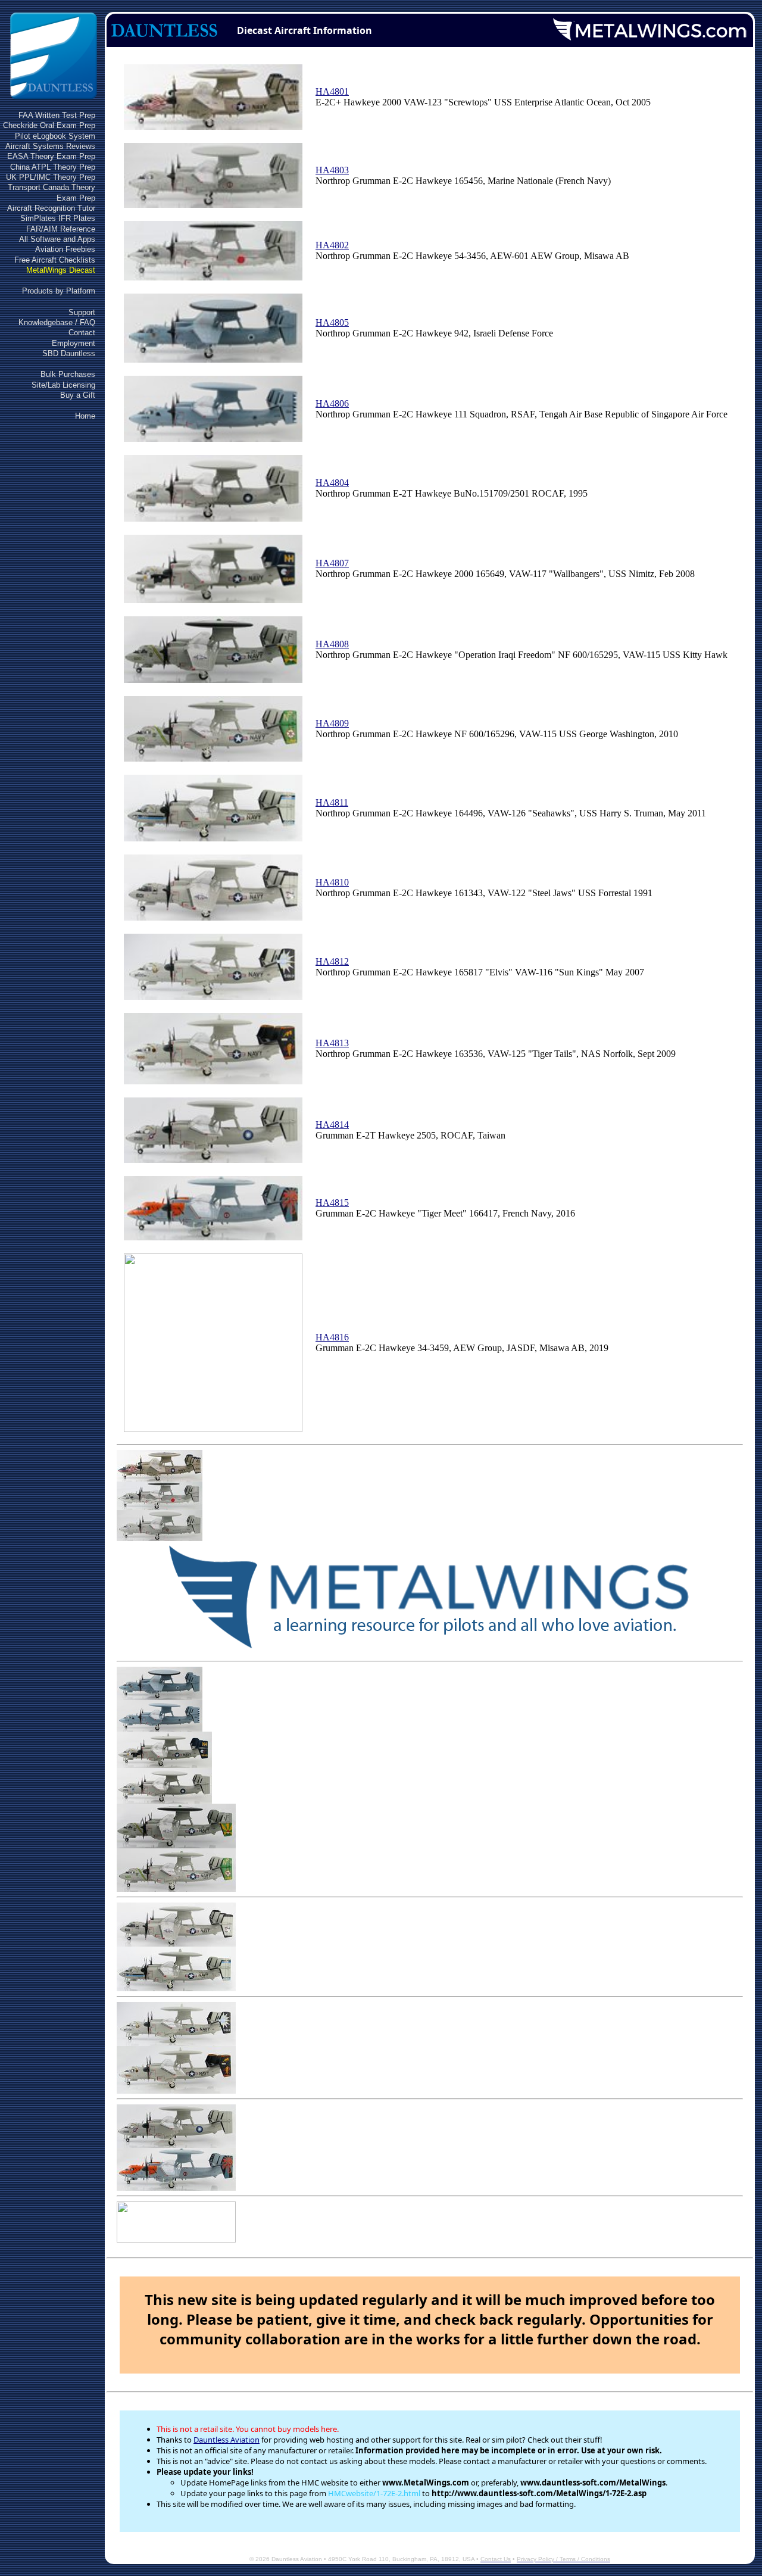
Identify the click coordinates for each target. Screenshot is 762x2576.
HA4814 (332, 1125)
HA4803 (332, 170)
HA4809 (332, 723)
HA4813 (332, 1043)
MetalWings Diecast (61, 270)
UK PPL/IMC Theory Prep (51, 177)
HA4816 (332, 1337)
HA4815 (332, 1203)
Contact (82, 333)
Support (82, 312)
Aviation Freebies (65, 249)
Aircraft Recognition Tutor (51, 208)
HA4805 (332, 322)
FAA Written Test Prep (57, 115)
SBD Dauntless (69, 353)
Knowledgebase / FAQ (57, 322)
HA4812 (332, 961)
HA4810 (332, 882)
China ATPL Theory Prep (53, 167)
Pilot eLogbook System (55, 136)
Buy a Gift (78, 395)
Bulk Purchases (68, 374)
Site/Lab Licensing (63, 385)
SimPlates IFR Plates (58, 218)
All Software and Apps (57, 239)
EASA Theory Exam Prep (51, 156)
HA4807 (332, 563)
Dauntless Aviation (227, 2440)
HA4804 (332, 483)
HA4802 (332, 245)
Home (85, 416)
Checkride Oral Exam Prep (49, 125)
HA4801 (332, 91)
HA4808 (332, 644)
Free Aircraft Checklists (55, 260)
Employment (74, 343)
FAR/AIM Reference (61, 229)
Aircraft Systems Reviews (50, 146)
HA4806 (332, 403)
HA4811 (332, 802)
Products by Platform (59, 291)
